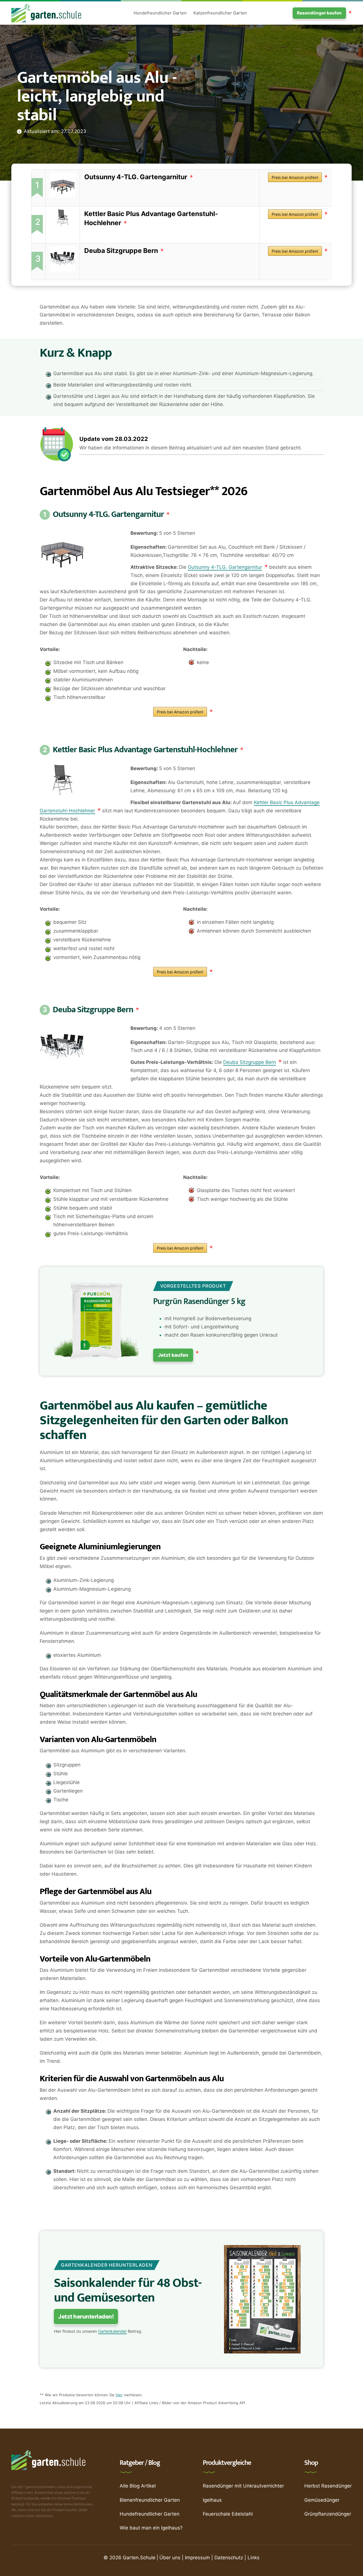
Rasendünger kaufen (319, 13)
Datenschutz (229, 2558)
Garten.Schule (139, 2558)
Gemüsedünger (322, 2500)
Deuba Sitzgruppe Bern (121, 251)
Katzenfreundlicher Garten (220, 13)
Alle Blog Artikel (138, 2486)
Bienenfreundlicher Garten (150, 2500)
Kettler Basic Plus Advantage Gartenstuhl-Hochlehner (145, 750)
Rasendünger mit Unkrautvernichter (243, 2486)
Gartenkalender (112, 2331)
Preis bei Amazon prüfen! (295, 177)
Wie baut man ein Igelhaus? (151, 2528)
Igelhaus (212, 2500)
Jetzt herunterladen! (86, 2317)
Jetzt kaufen (173, 1355)
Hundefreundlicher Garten (160, 13)
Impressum (197, 2558)
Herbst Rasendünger (328, 2486)
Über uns (170, 2558)
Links (254, 2558)
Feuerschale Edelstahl (228, 2514)
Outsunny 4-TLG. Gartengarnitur (136, 177)
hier (119, 2395)
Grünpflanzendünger (328, 2514)
